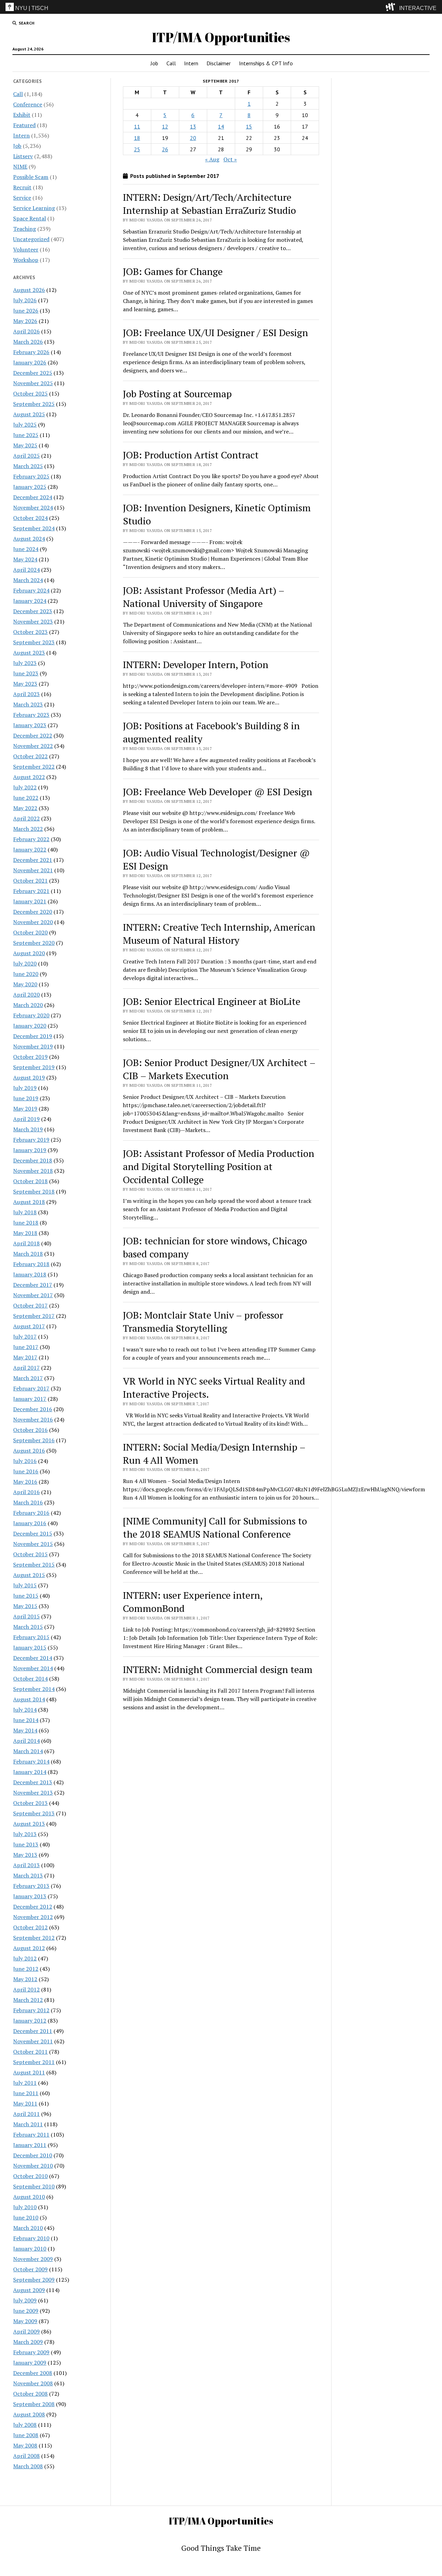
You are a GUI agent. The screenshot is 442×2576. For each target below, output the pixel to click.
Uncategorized (31, 239)
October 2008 (30, 2394)
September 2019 (34, 1067)
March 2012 (28, 2000)
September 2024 (34, 528)
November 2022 (33, 746)
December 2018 (33, 1160)
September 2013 (34, 1813)
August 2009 (29, 2290)
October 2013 (30, 1803)
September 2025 (34, 404)
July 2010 (25, 2207)
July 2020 (25, 963)
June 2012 (26, 1969)
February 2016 (31, 1513)
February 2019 (31, 1140)
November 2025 (33, 383)
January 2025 (30, 487)
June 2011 (26, 2093)
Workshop (26, 260)
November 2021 (33, 870)
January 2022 (30, 849)
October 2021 (30, 881)
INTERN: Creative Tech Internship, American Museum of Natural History (219, 934)
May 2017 (25, 1357)
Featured (24, 125)
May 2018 (25, 1233)
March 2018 (28, 1254)
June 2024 (26, 549)
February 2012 (31, 2010)
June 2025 (26, 435)
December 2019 (33, 1036)
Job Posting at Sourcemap (177, 394)
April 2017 (26, 1368)
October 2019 (30, 1057)
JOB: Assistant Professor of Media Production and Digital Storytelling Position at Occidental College (219, 1166)
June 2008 (26, 2435)
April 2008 (26, 2456)
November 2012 (33, 1917)
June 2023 (26, 673)
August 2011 (29, 2072)
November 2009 (33, 2259)
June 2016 (26, 1471)
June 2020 (26, 974)
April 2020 (26, 995)
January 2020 (30, 1026)
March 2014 (28, 1751)
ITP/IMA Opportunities (221, 37)
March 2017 (28, 1378)
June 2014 (26, 1720)
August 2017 (29, 1326)
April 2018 (26, 1243)
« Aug (212, 159)
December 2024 (33, 497)
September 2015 (34, 1565)
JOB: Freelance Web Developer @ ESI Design (218, 792)
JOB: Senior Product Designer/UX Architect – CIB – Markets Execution (219, 1069)
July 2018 (25, 1212)
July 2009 (25, 2300)
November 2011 (33, 2041)
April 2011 (26, 2114)
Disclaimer (219, 63)
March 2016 (28, 1502)
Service (22, 198)
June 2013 (26, 1844)
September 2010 (34, 2186)
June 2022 (26, 798)
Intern (191, 63)
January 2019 (30, 1150)
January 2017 (30, 1399)
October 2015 (30, 1554)
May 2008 (25, 2445)
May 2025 (25, 445)
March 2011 (28, 2124)
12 (165, 126)
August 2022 (29, 777)
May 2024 (25, 559)
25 (137, 149)
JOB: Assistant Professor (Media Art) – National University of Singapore (204, 597)
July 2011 (25, 2083)
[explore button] (392, 7)
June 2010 (26, 2217)
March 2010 (28, 2228)
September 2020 (34, 943)
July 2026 (25, 300)
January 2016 (30, 1523)
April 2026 (26, 331)
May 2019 (25, 1109)
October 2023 (30, 632)
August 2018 (29, 1202)
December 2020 (33, 912)
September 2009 (34, 2280)
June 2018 (26, 1223)
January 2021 (30, 901)
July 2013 (25, 1834)
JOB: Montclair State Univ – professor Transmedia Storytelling (203, 1322)
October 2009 (30, 2269)
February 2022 (31, 839)
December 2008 (33, 2373)
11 (137, 126)
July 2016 (25, 1461)
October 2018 (30, 1181)
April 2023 (26, 694)
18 (137, 138)
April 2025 (26, 456)
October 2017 (30, 1305)
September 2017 (34, 1316)
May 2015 (25, 1606)
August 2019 (29, 1077)
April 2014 (26, 1741)
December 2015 (33, 1533)
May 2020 (25, 984)
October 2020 (30, 932)
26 (165, 149)
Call (171, 63)
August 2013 (29, 1824)
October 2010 (30, 2176)
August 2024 (29, 539)
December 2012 (33, 1907)
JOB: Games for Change (173, 271)
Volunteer (26, 249)
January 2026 (30, 362)
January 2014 (30, 1772)
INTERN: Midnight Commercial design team (218, 1669)
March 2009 (28, 2342)
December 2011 (33, 2031)
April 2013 (26, 1865)
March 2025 (28, 466)
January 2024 (30, 601)
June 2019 (26, 1098)
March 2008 (28, 2466)
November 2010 (33, 2166)
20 (193, 138)
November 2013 (33, 1793)
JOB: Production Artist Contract (191, 455)
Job (154, 63)
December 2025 (33, 373)
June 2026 (26, 311)
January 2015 (30, 1647)
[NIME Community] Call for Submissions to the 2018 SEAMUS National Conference (215, 1527)
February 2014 (31, 1761)
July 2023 (25, 663)
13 (193, 126)
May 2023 (25, 684)
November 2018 (33, 1171)
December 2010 (33, 2155)
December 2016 (33, 1409)
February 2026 (31, 352)
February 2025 (31, 476)
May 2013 (25, 1855)
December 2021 (33, 860)
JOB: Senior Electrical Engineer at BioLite (212, 1001)
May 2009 (25, 2321)
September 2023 (34, 642)
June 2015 (26, 1596)
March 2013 (28, 1875)
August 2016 (29, 1451)
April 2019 (26, 1119)
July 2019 (25, 1088)
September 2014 (34, 1689)
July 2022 (25, 787)
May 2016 (25, 1482)
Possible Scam (31, 177)
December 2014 (33, 1658)
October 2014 (30, 1679)
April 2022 (26, 818)
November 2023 (33, 621)
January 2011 (30, 2145)
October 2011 (30, 2052)
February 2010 (31, 2238)
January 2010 (30, 2249)
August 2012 (29, 1948)
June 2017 (26, 1347)
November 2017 (33, 1295)
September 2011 (34, 2062)
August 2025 (29, 414)
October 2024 (30, 518)
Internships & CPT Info (266, 63)
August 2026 (29, 290)
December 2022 (33, 735)
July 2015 (25, 1585)
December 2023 (33, 611)
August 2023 (29, 653)
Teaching (25, 229)
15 (249, 126)
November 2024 (33, 507)
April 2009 (26, 2331)
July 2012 (25, 1958)
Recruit (22, 187)
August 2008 (29, 2414)
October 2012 (30, 1927)
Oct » (230, 159)
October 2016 (30, 1430)
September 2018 (34, 1191)
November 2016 (33, 1419)
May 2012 (25, 1979)
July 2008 (25, 2425)
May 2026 (25, 321)
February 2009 (31, 2352)
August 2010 (29, 2197)
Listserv (23, 156)
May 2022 (25, 808)
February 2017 (31, 1388)
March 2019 (28, 1129)
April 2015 (26, 1616)
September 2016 (34, 1440)
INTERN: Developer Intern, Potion (196, 664)
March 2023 (28, 704)
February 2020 (31, 1015)
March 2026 (28, 342)
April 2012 (26, 1989)
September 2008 (34, 2404)
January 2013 (30, 1896)
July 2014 (25, 1710)
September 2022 (34, 767)
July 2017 (25, 1337)
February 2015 (31, 1637)
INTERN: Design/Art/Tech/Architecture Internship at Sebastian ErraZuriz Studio (209, 204)
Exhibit (22, 115)
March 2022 (28, 829)
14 (221, 126)
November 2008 (33, 2383)
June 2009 (26, 2311)
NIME (20, 167)
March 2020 (28, 1005)
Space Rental (30, 218)
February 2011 (31, 2135)
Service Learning (34, 208)
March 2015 (28, 1627)
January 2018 (30, 1274)
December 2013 (33, 1782)
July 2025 (25, 425)
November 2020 (33, 922)
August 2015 (29, 1575)
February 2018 (31, 1264)
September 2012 (34, 1938)
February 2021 (31, 891)
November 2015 (33, 1544)
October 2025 (30, 393)
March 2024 (28, 580)
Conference (28, 104)
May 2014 (25, 1730)
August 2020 (29, 953)
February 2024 (31, 590)
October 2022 (30, 756)
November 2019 (33, 1046)
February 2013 (31, 1886)
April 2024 (26, 570)
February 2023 (31, 715)
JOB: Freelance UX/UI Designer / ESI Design (215, 332)
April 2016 (26, 1492)
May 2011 (25, 2103)
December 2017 (33, 1285)
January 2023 (30, 725)
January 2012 (30, 2021)
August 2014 (29, 1699)
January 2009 (30, 2363)
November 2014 (33, 1668)
